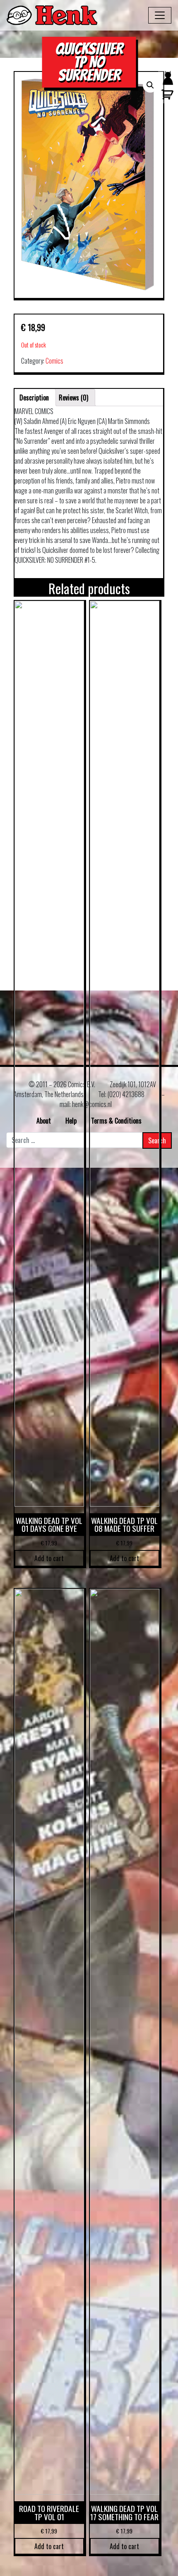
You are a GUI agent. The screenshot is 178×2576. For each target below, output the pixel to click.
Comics (54, 361)
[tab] (34, 398)
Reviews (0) (73, 398)
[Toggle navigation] (160, 15)
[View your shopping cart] (166, 98)
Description (34, 398)
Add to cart (49, 1558)
